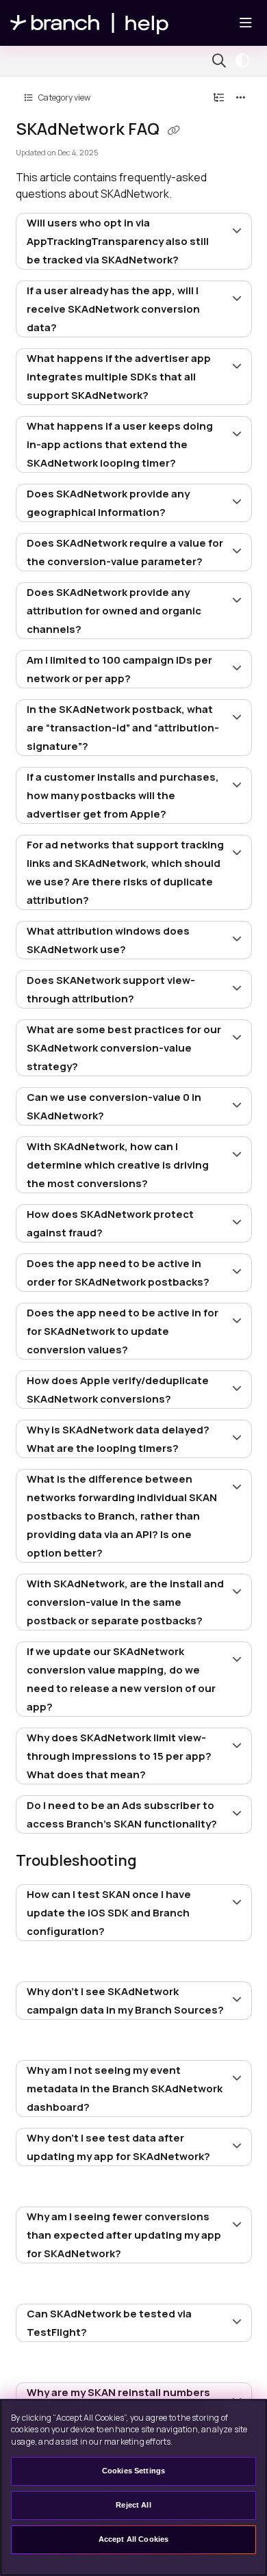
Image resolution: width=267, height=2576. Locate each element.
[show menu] (246, 23)
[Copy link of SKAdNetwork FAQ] (174, 131)
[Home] (90, 23)
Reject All (133, 2505)
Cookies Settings (133, 2471)
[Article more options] (241, 98)
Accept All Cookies (134, 2539)
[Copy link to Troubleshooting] (158, 1862)
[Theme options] (246, 61)
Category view (64, 97)
